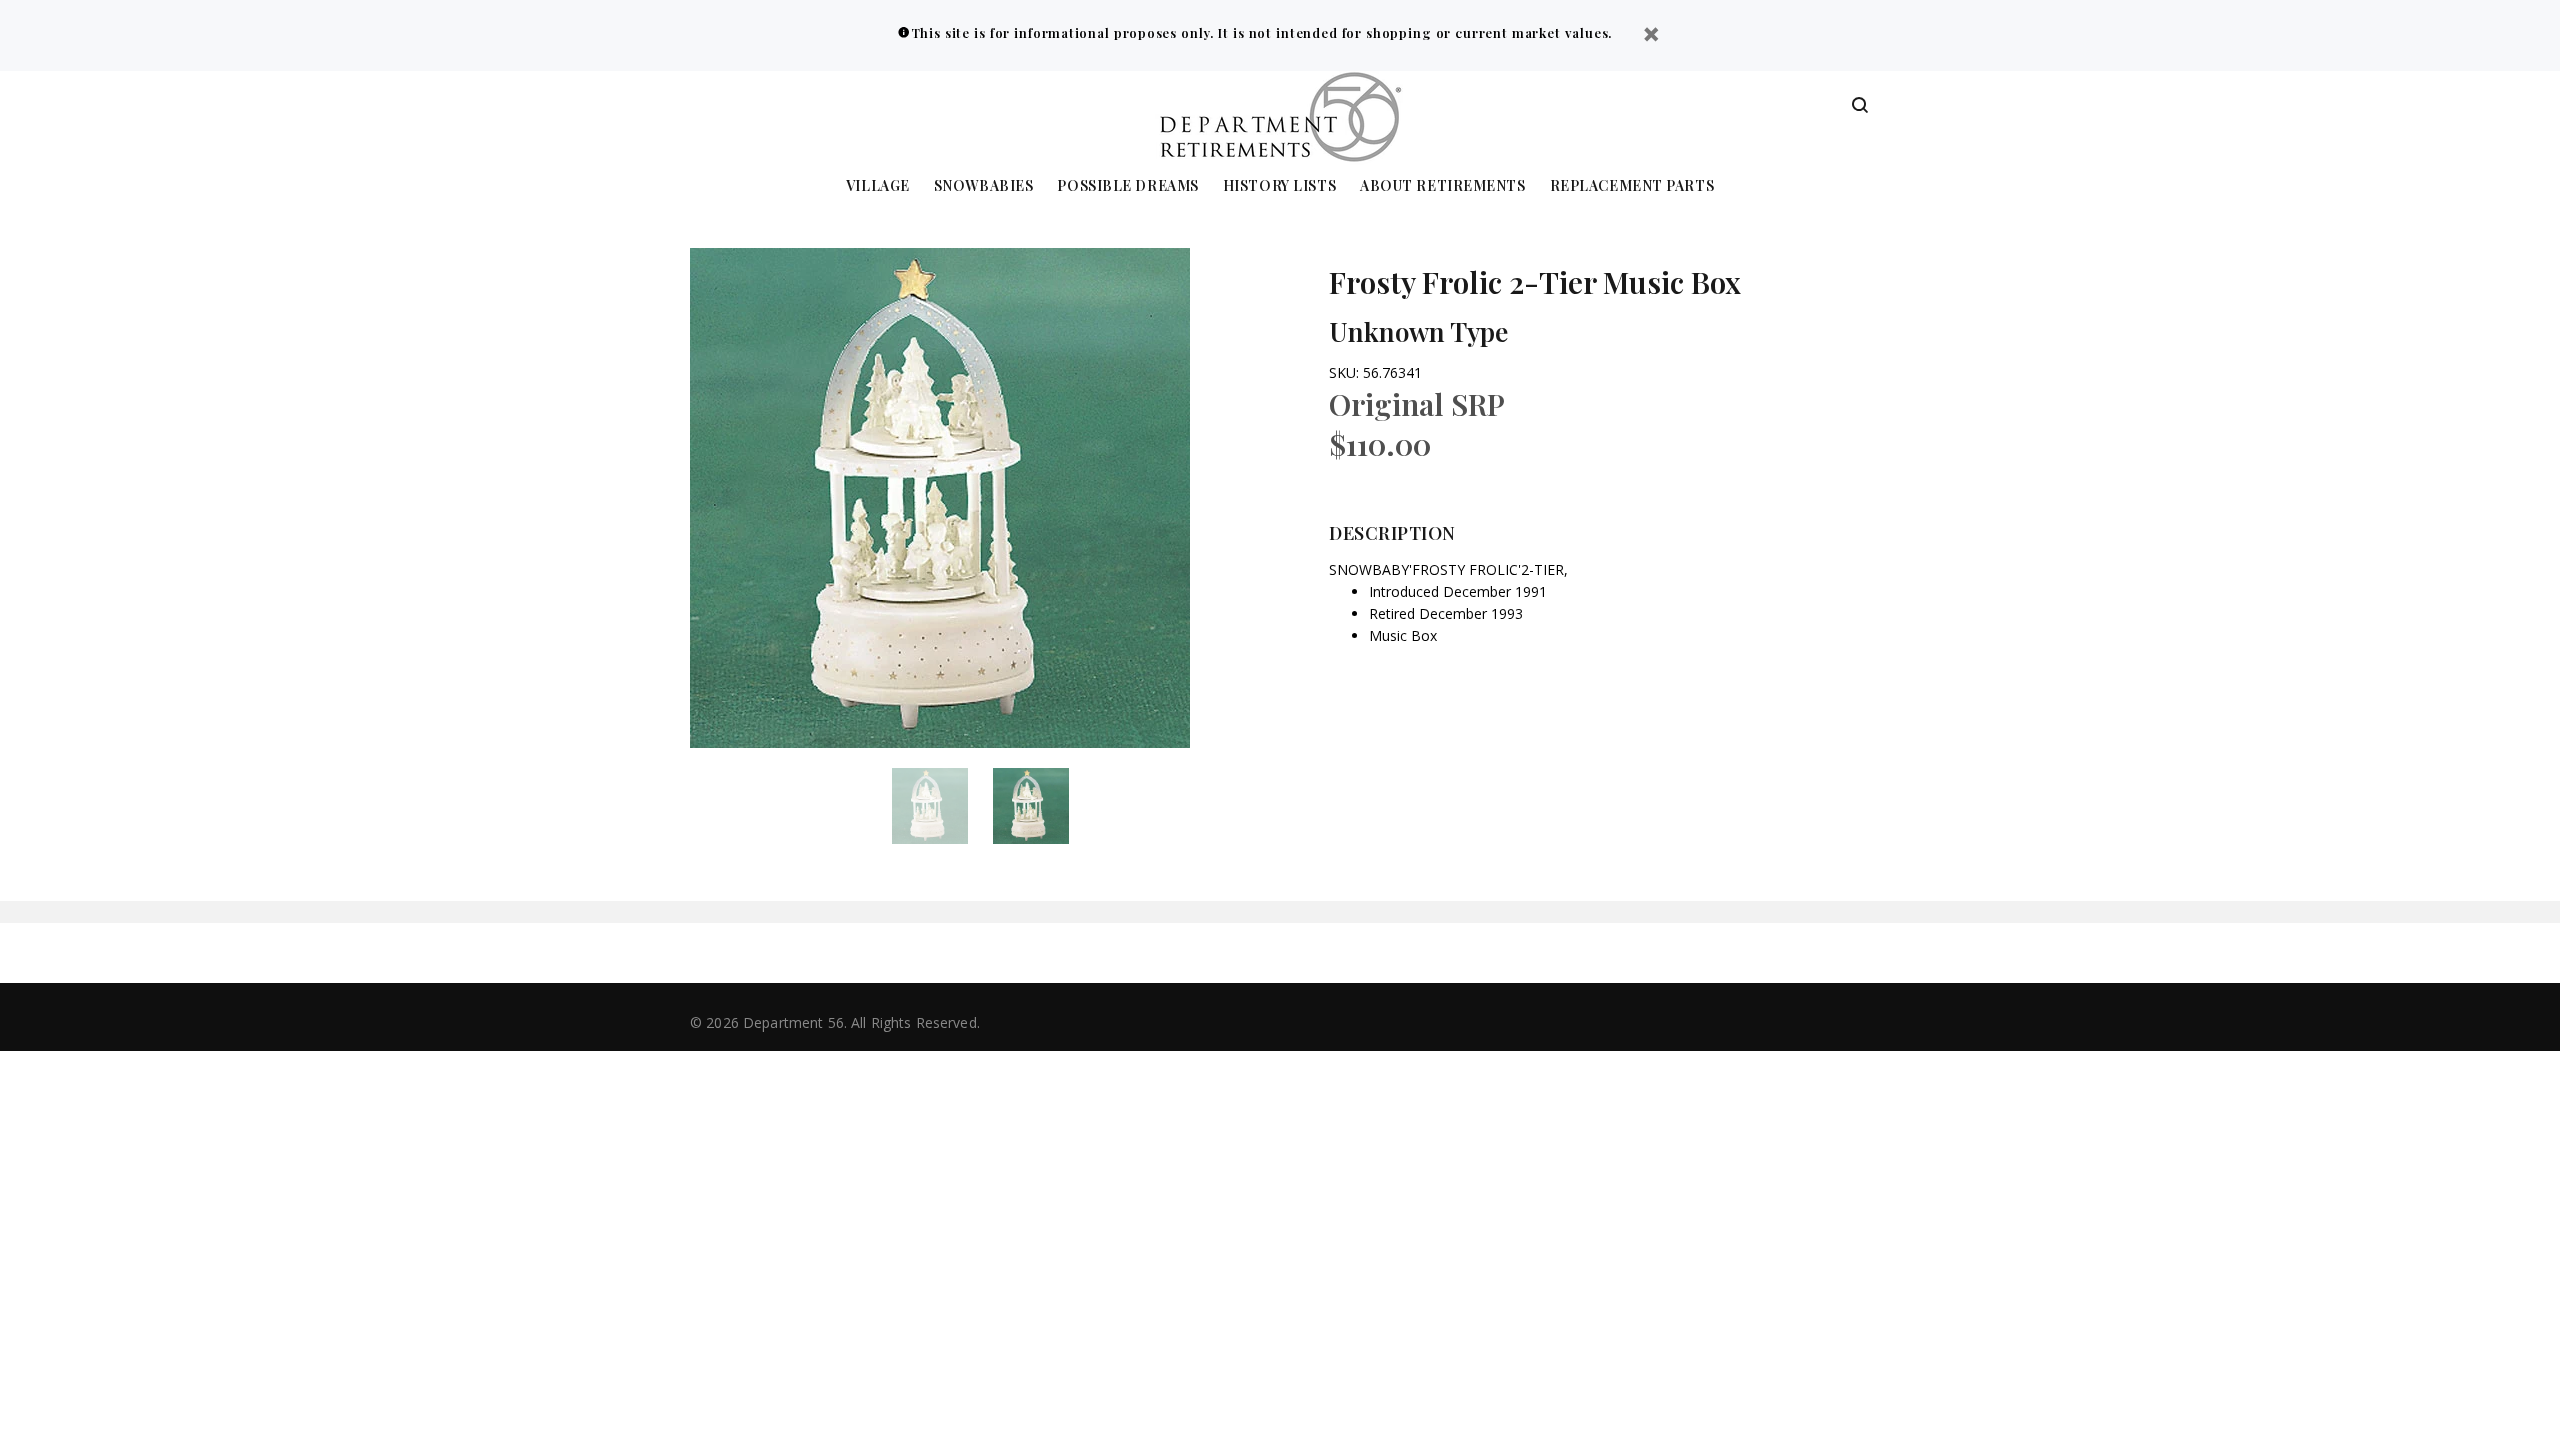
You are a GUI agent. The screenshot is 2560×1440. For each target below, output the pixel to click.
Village (878, 186)
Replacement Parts (1632, 186)
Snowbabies (984, 186)
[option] (942, 806)
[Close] (1651, 36)
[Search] (1860, 106)
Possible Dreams (1127, 186)
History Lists (1279, 186)
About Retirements (1443, 186)
